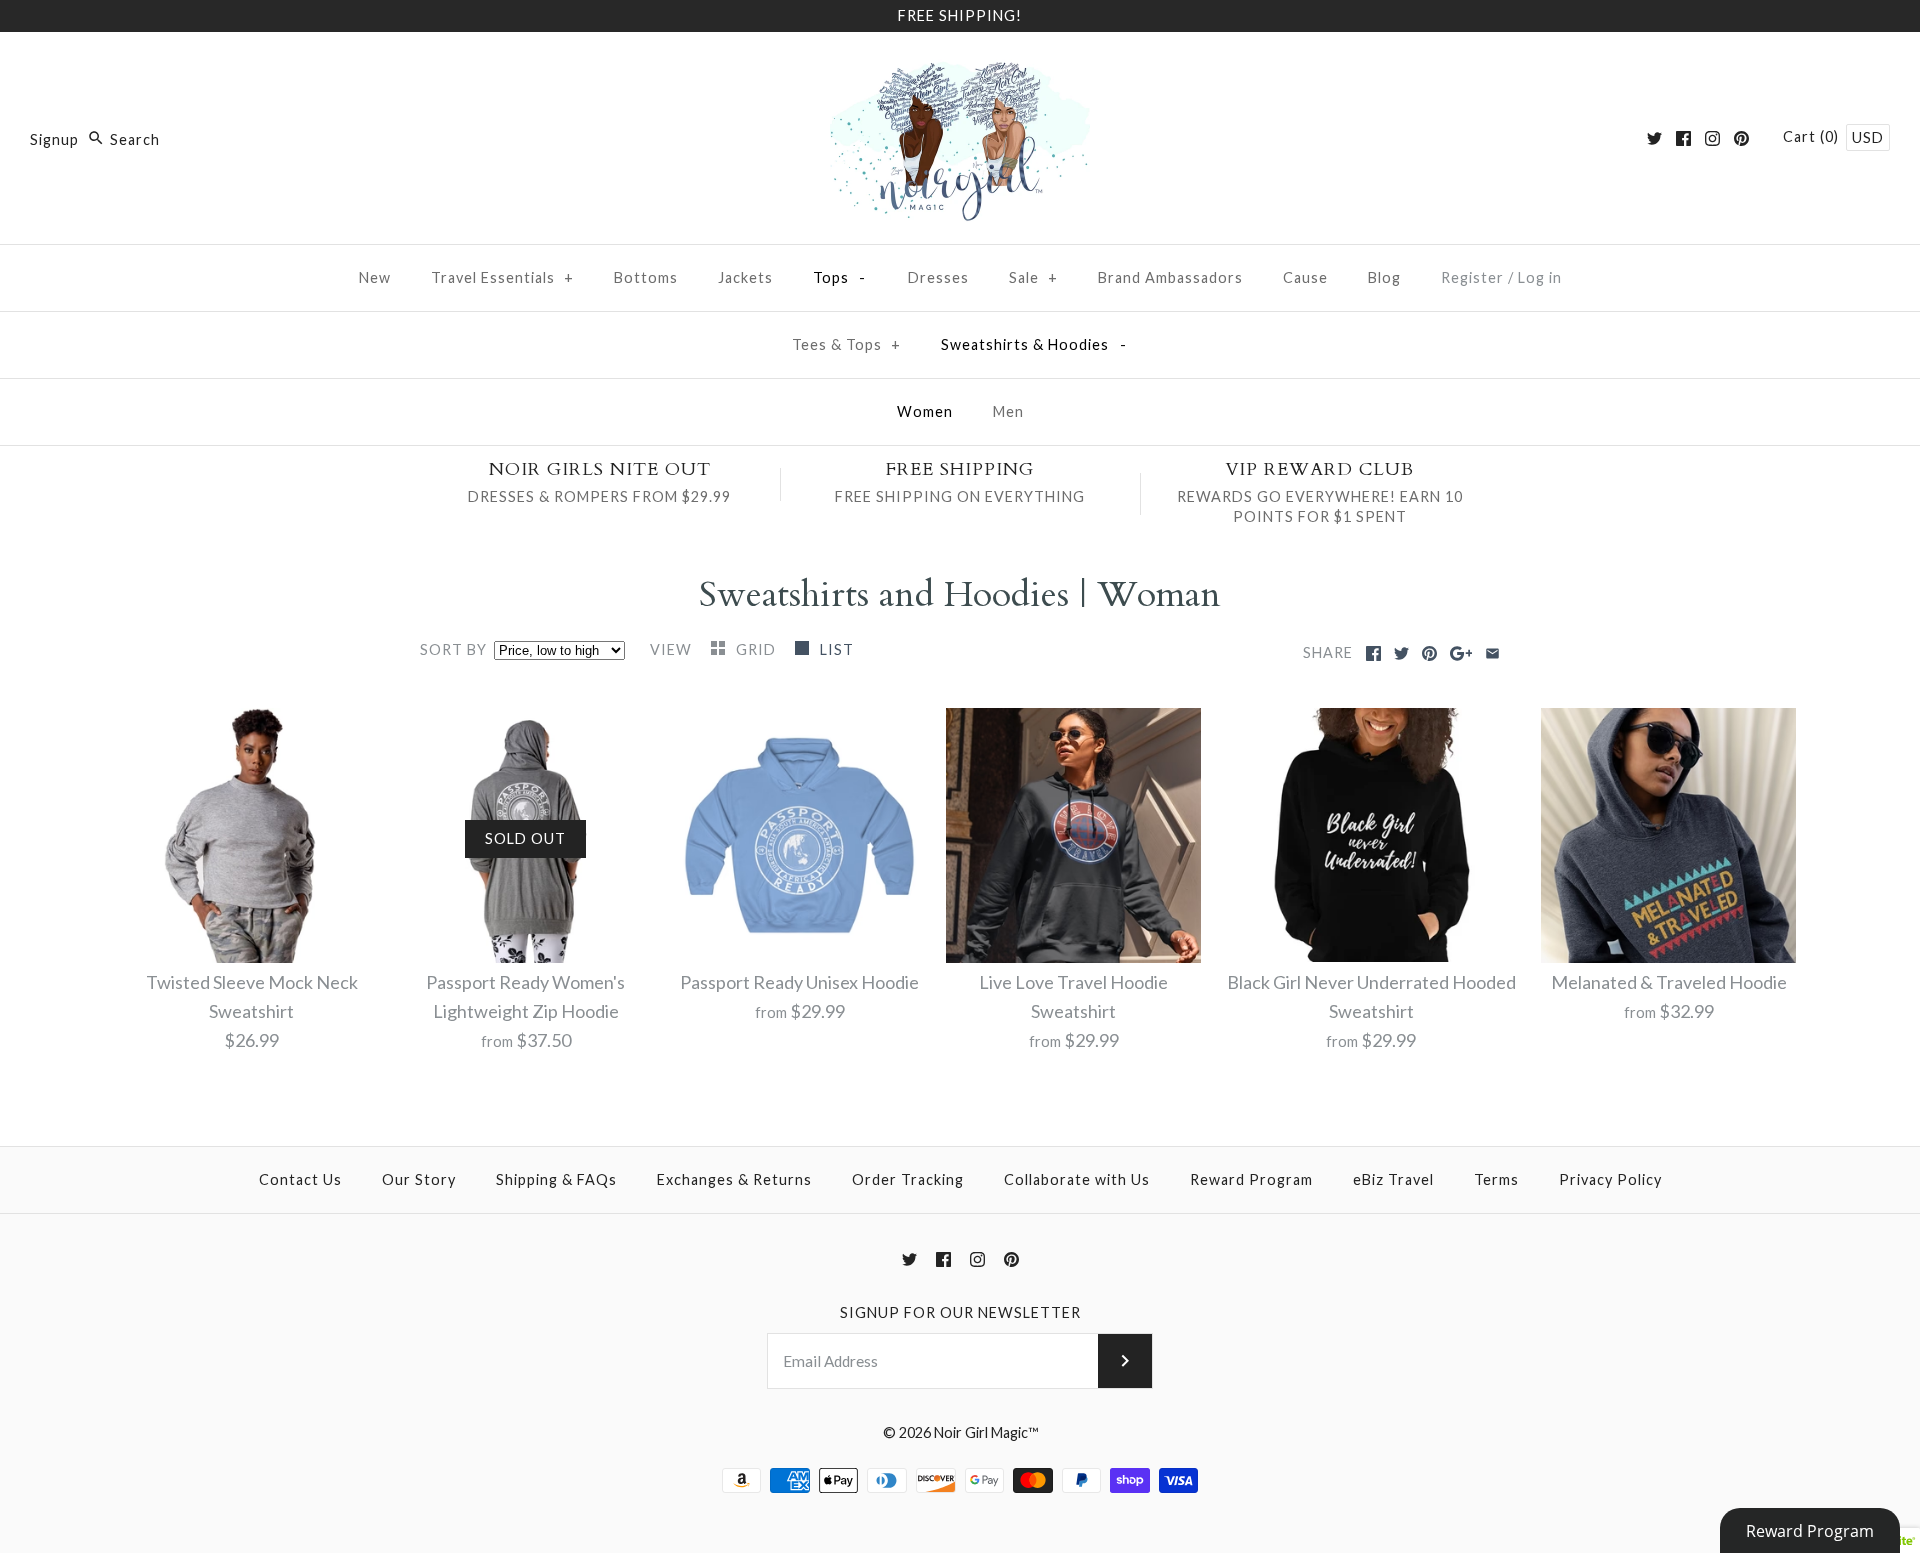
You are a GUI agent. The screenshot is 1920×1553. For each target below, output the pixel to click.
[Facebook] (1683, 138)
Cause (1305, 277)
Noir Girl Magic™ (986, 1432)
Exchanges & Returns (734, 1179)
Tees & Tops (846, 344)
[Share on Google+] (1461, 653)
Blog (1384, 277)
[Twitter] (1654, 138)
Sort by (453, 649)
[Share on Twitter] (1401, 653)
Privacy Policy (1610, 1179)
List (837, 649)
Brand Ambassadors (1170, 277)
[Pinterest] (1741, 138)
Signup (54, 139)
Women (925, 411)
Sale (1033, 277)
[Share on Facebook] (1373, 653)
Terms (1496, 1179)
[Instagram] (1712, 138)
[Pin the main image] (1429, 653)
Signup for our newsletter (960, 1312)
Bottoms (646, 277)
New (375, 277)
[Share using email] (1492, 653)
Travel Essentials (502, 277)
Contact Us (300, 1179)
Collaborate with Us (1077, 1179)
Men (1008, 411)
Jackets (745, 277)
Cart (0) (1813, 136)
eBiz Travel (1393, 1179)
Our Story (419, 1179)
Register (1472, 277)
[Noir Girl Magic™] (960, 66)
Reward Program (1251, 1179)
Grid (758, 649)
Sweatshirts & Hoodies (1034, 344)
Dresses (938, 277)
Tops (840, 277)
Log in (1540, 277)
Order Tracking (908, 1179)
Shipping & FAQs (556, 1179)
